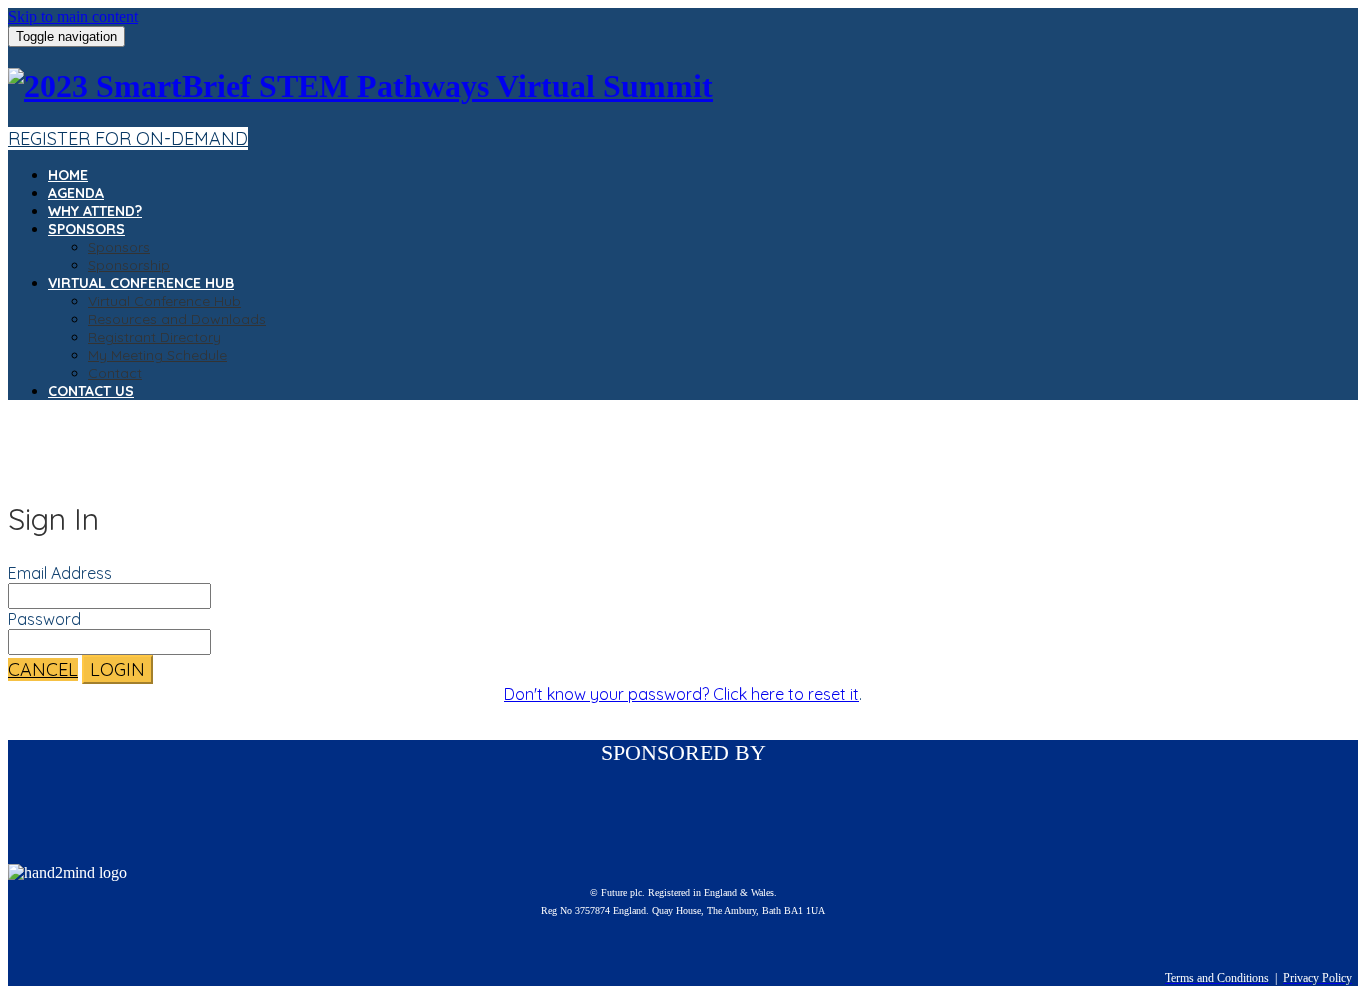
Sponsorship (129, 265)
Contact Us (91, 391)
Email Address (60, 573)
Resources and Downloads (177, 319)
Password (44, 619)
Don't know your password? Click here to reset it (681, 694)
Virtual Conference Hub (141, 283)
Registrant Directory (154, 337)
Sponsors (86, 229)
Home (68, 175)
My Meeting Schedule (157, 355)
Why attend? (95, 211)
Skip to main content (73, 16)
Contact (115, 373)
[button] (128, 138)
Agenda (76, 193)
